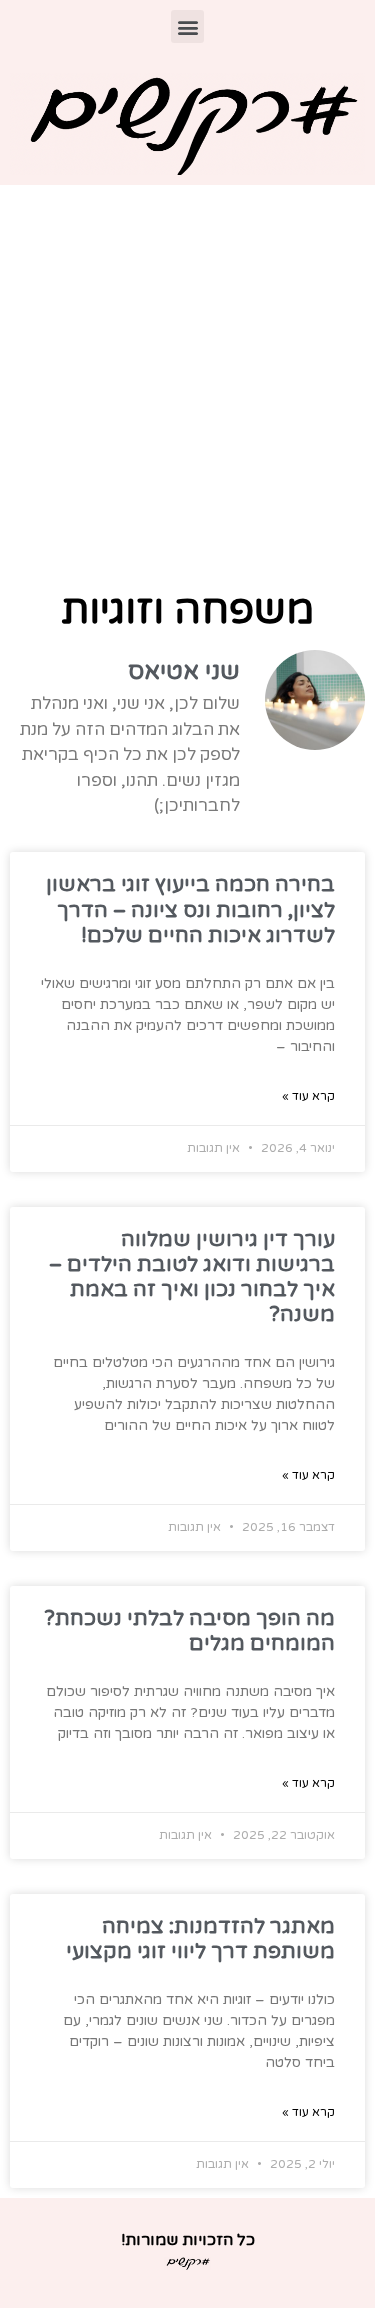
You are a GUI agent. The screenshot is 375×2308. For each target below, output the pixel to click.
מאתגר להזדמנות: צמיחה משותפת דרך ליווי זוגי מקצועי (200, 1939)
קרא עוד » (308, 1096)
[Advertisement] (187, 382)
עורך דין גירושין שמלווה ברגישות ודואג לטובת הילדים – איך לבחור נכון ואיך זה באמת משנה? (192, 1277)
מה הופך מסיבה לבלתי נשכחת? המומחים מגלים (189, 1631)
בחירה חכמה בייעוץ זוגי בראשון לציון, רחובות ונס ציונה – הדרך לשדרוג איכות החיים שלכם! (190, 909)
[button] (187, 26)
